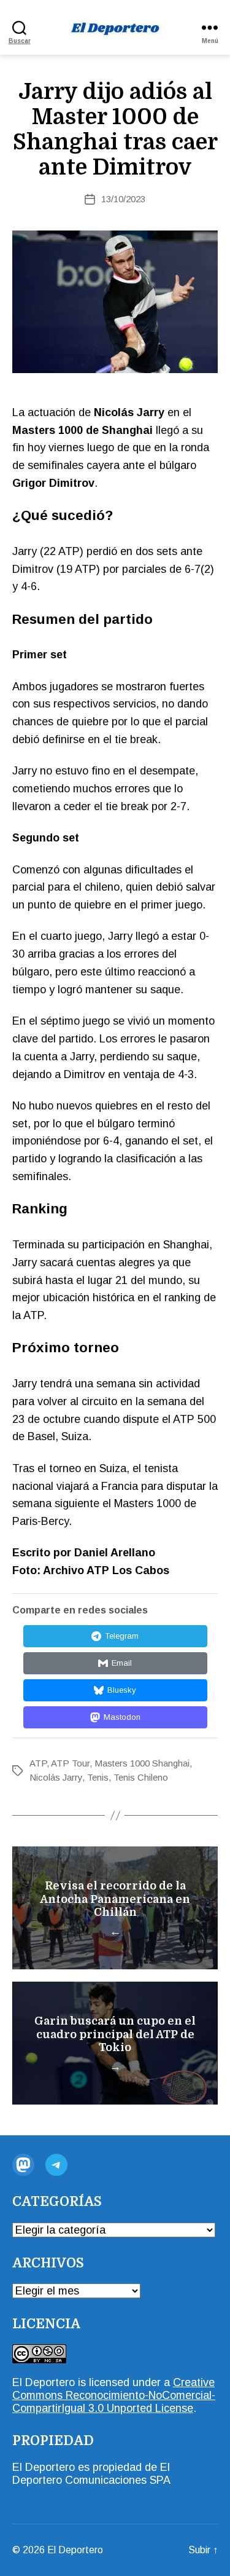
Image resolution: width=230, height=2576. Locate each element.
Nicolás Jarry (56, 1777)
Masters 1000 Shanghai (142, 1763)
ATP (38, 1763)
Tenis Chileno (141, 1777)
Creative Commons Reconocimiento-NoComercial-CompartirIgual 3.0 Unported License (114, 2395)
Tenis (98, 1777)
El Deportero (75, 2550)
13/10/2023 (123, 199)
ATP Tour (70, 1763)
